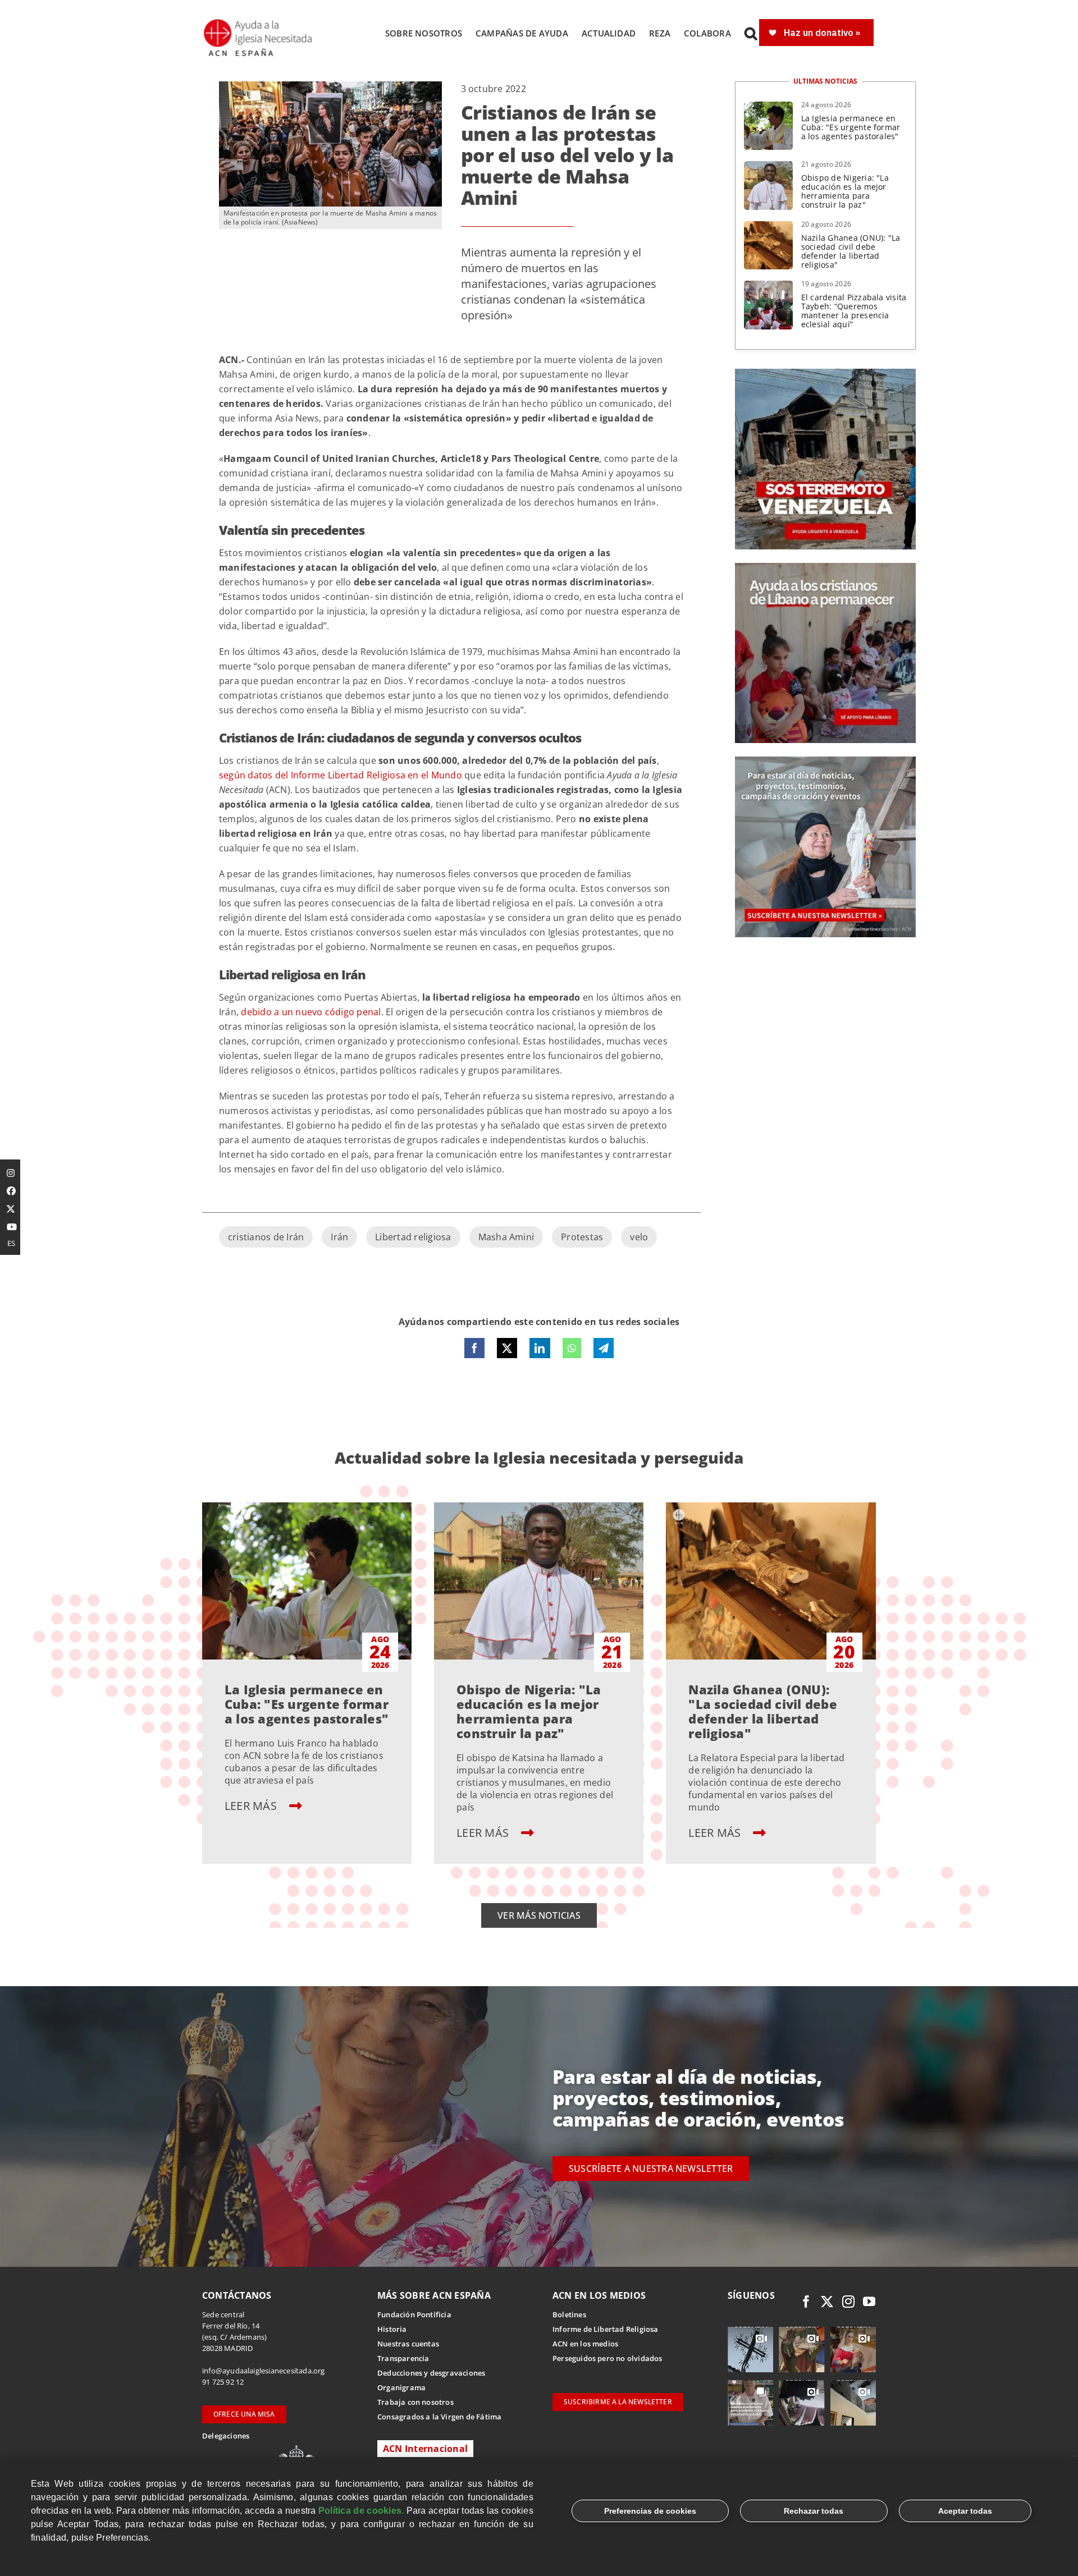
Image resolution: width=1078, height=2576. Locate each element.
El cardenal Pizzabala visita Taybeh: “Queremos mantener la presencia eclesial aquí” (854, 311)
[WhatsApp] (572, 1348)
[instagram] (848, 2302)
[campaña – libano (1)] (825, 567)
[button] (751, 33)
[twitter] (827, 2302)
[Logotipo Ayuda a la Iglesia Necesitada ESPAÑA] (259, 22)
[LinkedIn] (540, 1348)
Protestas (582, 1237)
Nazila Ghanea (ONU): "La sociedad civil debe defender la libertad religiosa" (851, 251)
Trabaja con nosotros (415, 2402)
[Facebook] (474, 1348)
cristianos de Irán (266, 1237)
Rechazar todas (814, 2511)
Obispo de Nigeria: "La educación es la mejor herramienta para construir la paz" (845, 191)
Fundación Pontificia (414, 2314)
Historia (392, 2329)
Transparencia (403, 2358)
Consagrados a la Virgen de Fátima (439, 2417)
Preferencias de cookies (650, 2511)
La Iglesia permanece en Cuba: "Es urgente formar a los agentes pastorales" (851, 127)
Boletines (569, 2314)
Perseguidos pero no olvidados (607, 2358)
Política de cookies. (361, 2511)
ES (11, 1243)
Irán (339, 1237)
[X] (507, 1348)
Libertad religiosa (413, 1237)
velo (639, 1237)
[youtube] (869, 2302)
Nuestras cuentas (408, 2344)
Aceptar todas (965, 2511)
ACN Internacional (425, 2449)
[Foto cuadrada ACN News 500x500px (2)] (825, 373)
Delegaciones (226, 2436)
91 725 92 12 (223, 2382)
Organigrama (401, 2387)
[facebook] (806, 2302)
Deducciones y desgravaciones (431, 2373)
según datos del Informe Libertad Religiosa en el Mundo (341, 775)
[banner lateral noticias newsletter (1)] (825, 761)
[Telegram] (604, 1348)
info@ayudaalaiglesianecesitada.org (264, 2371)
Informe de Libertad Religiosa (606, 2329)
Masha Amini (506, 1237)
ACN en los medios (585, 2344)
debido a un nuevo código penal (311, 1012)
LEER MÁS (252, 1806)
